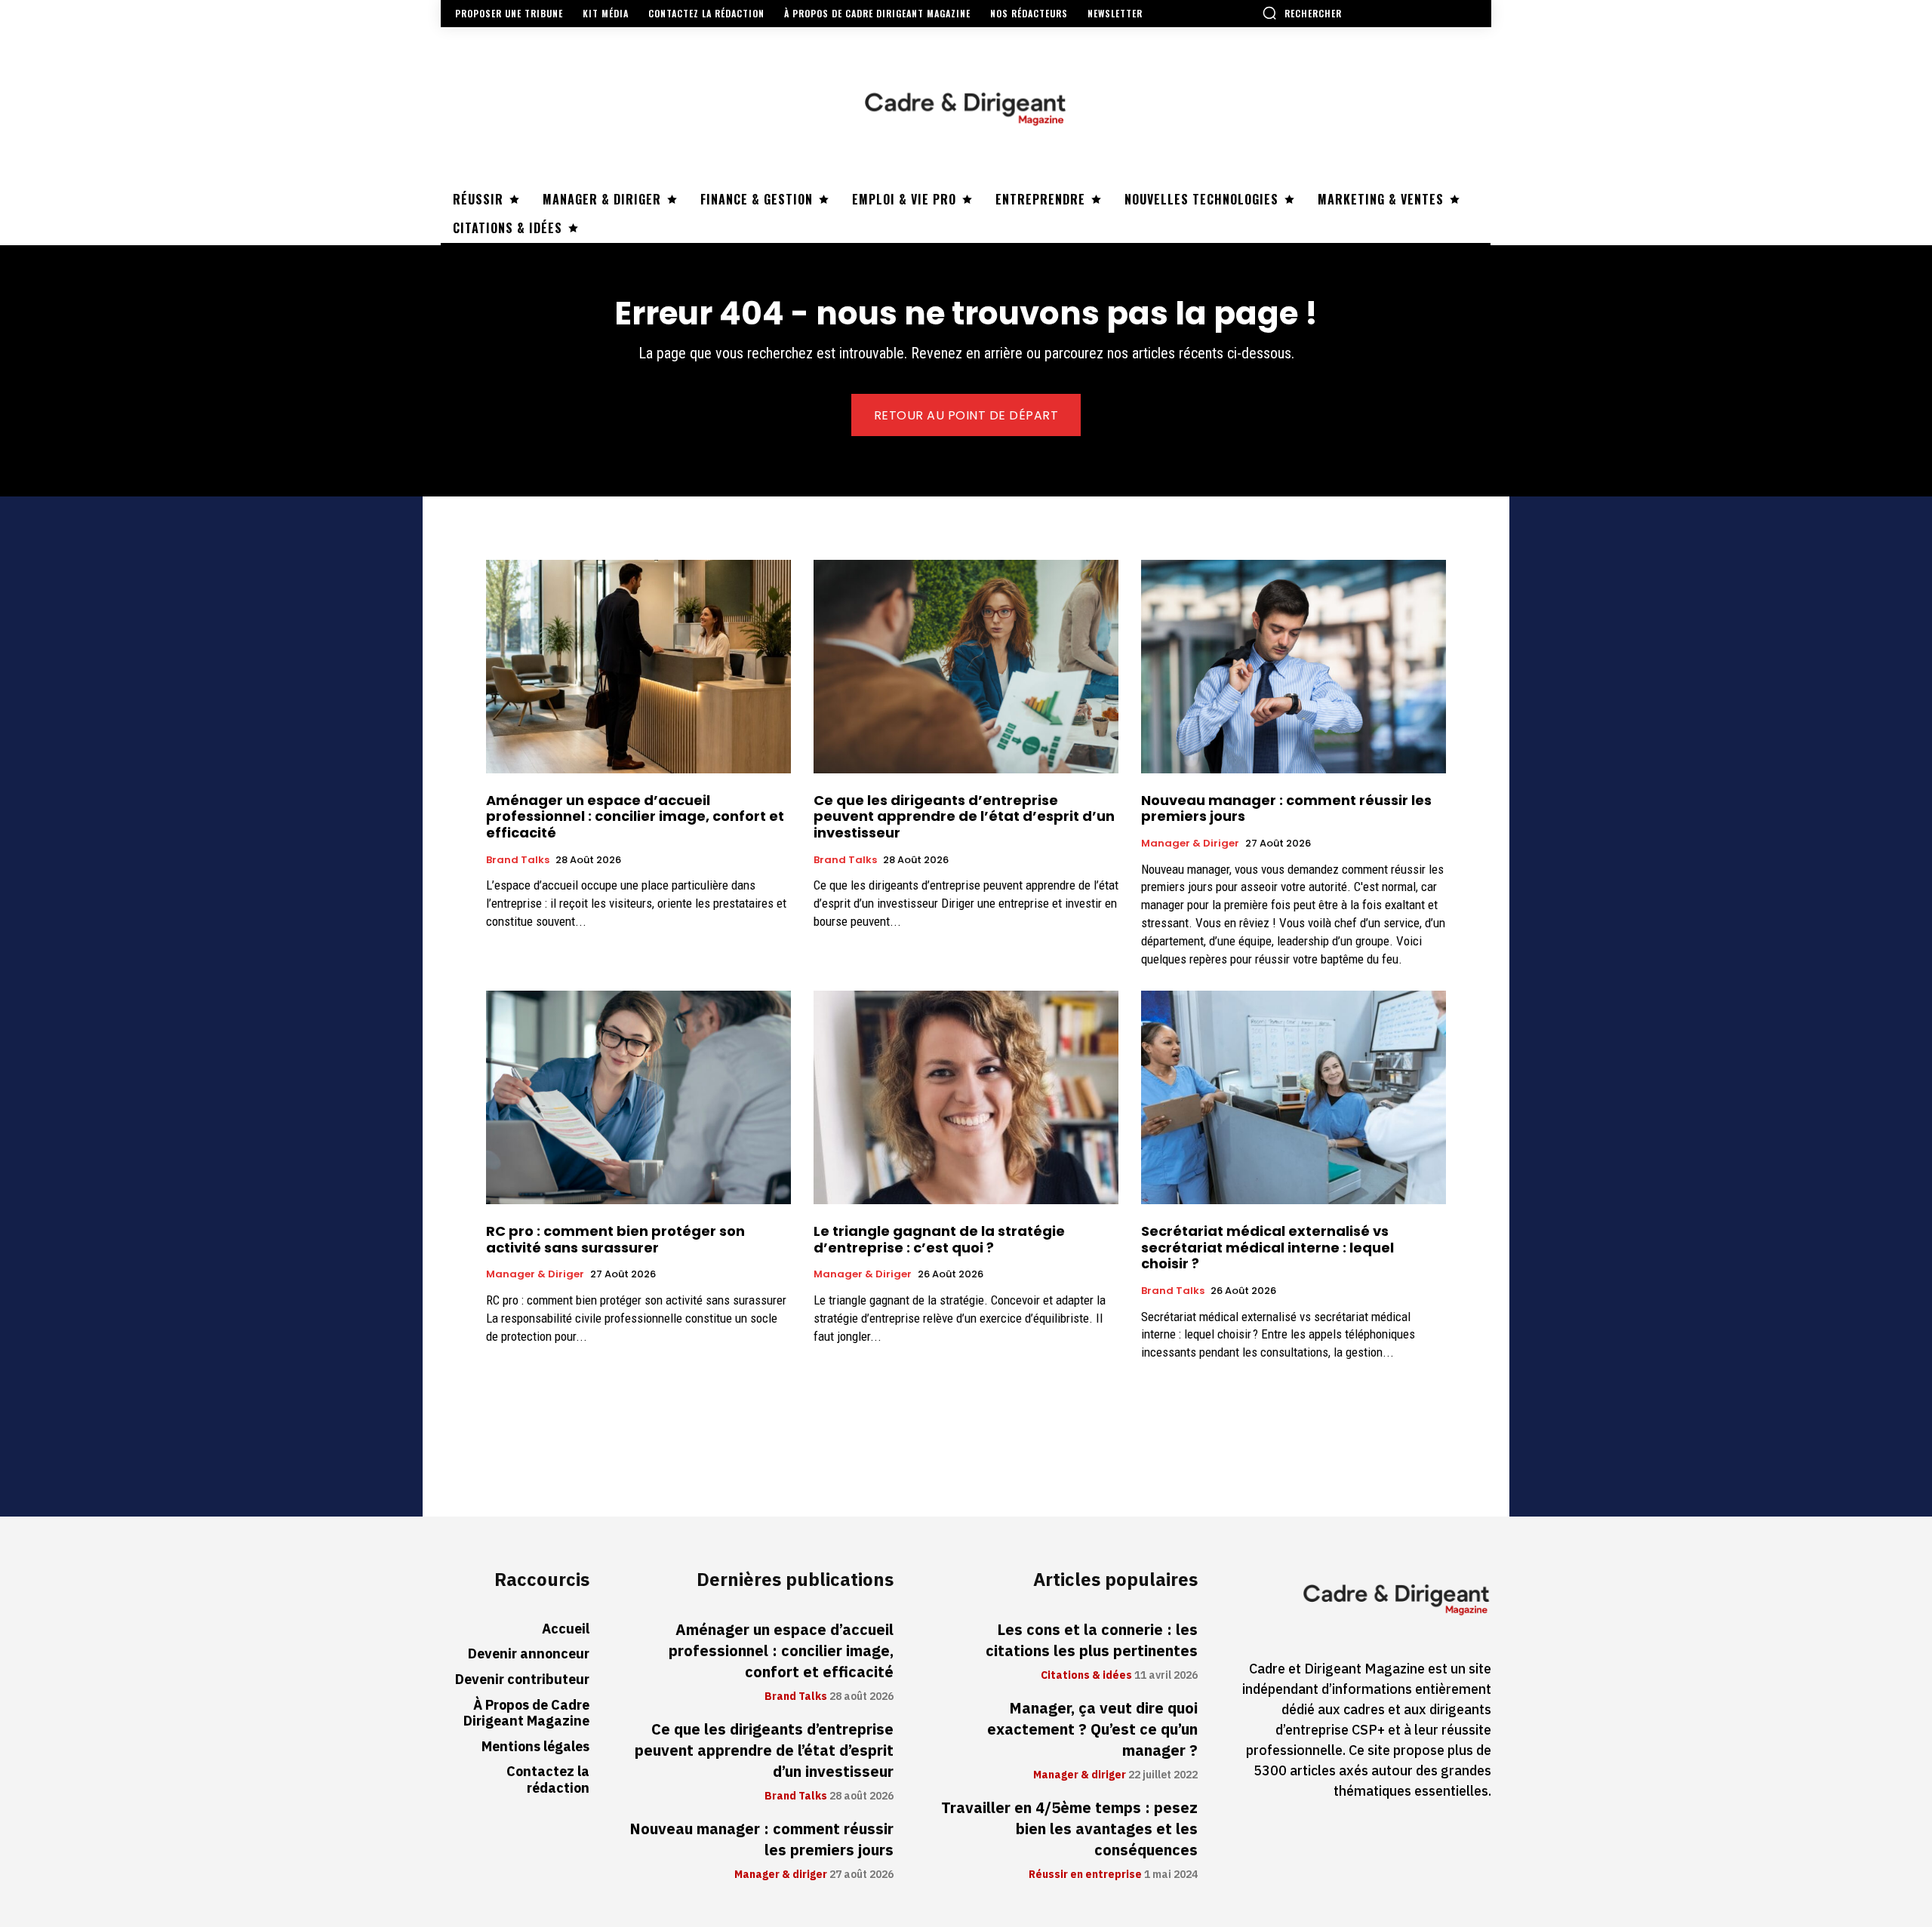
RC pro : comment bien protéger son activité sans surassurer (615, 1239)
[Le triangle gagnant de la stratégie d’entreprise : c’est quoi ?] (966, 1097)
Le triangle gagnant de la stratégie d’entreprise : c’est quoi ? (939, 1239)
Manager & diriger (1190, 844)
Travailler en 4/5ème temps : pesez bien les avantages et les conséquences (1069, 1829)
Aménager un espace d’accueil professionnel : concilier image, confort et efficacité (635, 816)
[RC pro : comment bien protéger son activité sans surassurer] (638, 1097)
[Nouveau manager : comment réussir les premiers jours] (1294, 667)
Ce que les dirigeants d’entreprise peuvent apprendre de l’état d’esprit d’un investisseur (964, 816)
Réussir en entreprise (1085, 1875)
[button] (1302, 13)
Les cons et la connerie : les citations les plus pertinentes (1092, 1640)
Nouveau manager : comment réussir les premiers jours (1286, 808)
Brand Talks (518, 860)
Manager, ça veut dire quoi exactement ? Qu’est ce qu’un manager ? (1092, 1729)
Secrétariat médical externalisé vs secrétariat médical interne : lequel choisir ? (1267, 1247)
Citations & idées (1086, 1676)
